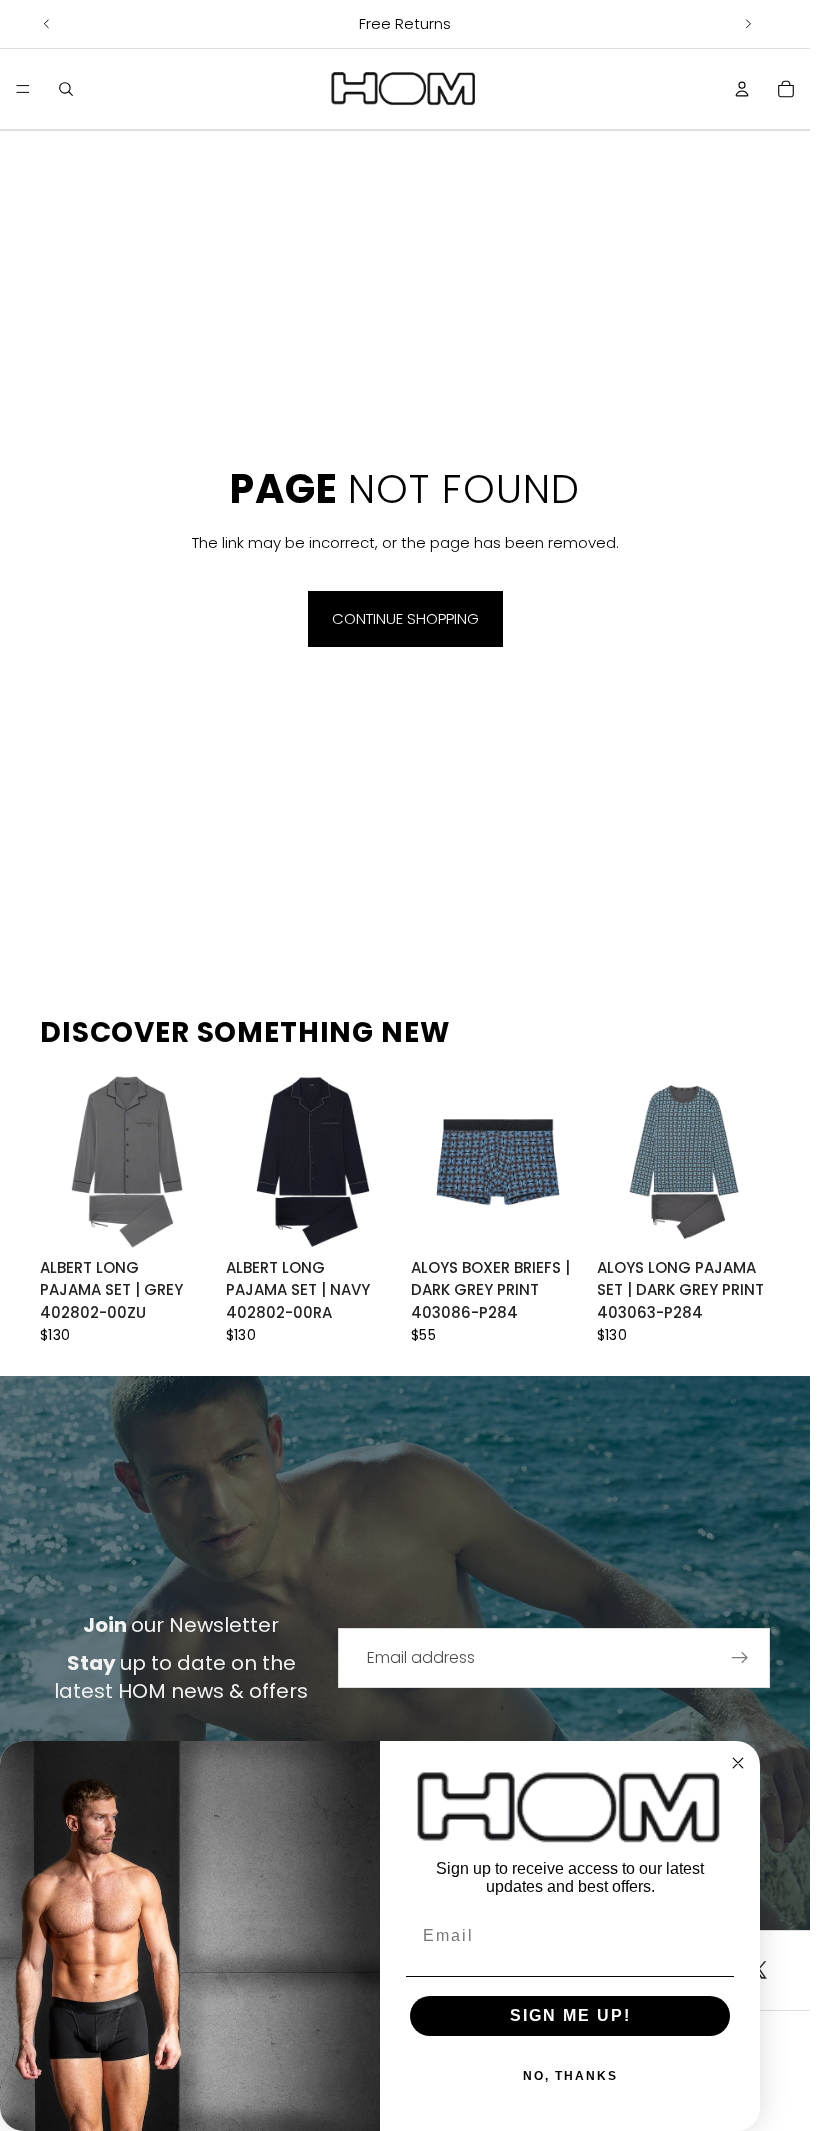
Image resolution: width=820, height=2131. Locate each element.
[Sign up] (740, 1658)
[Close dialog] (738, 1763)
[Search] (66, 89)
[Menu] (23, 89)
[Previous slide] (47, 24)
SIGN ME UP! (570, 2015)
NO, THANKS (570, 2076)
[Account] (742, 89)
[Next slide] (748, 24)
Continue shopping (405, 618)
